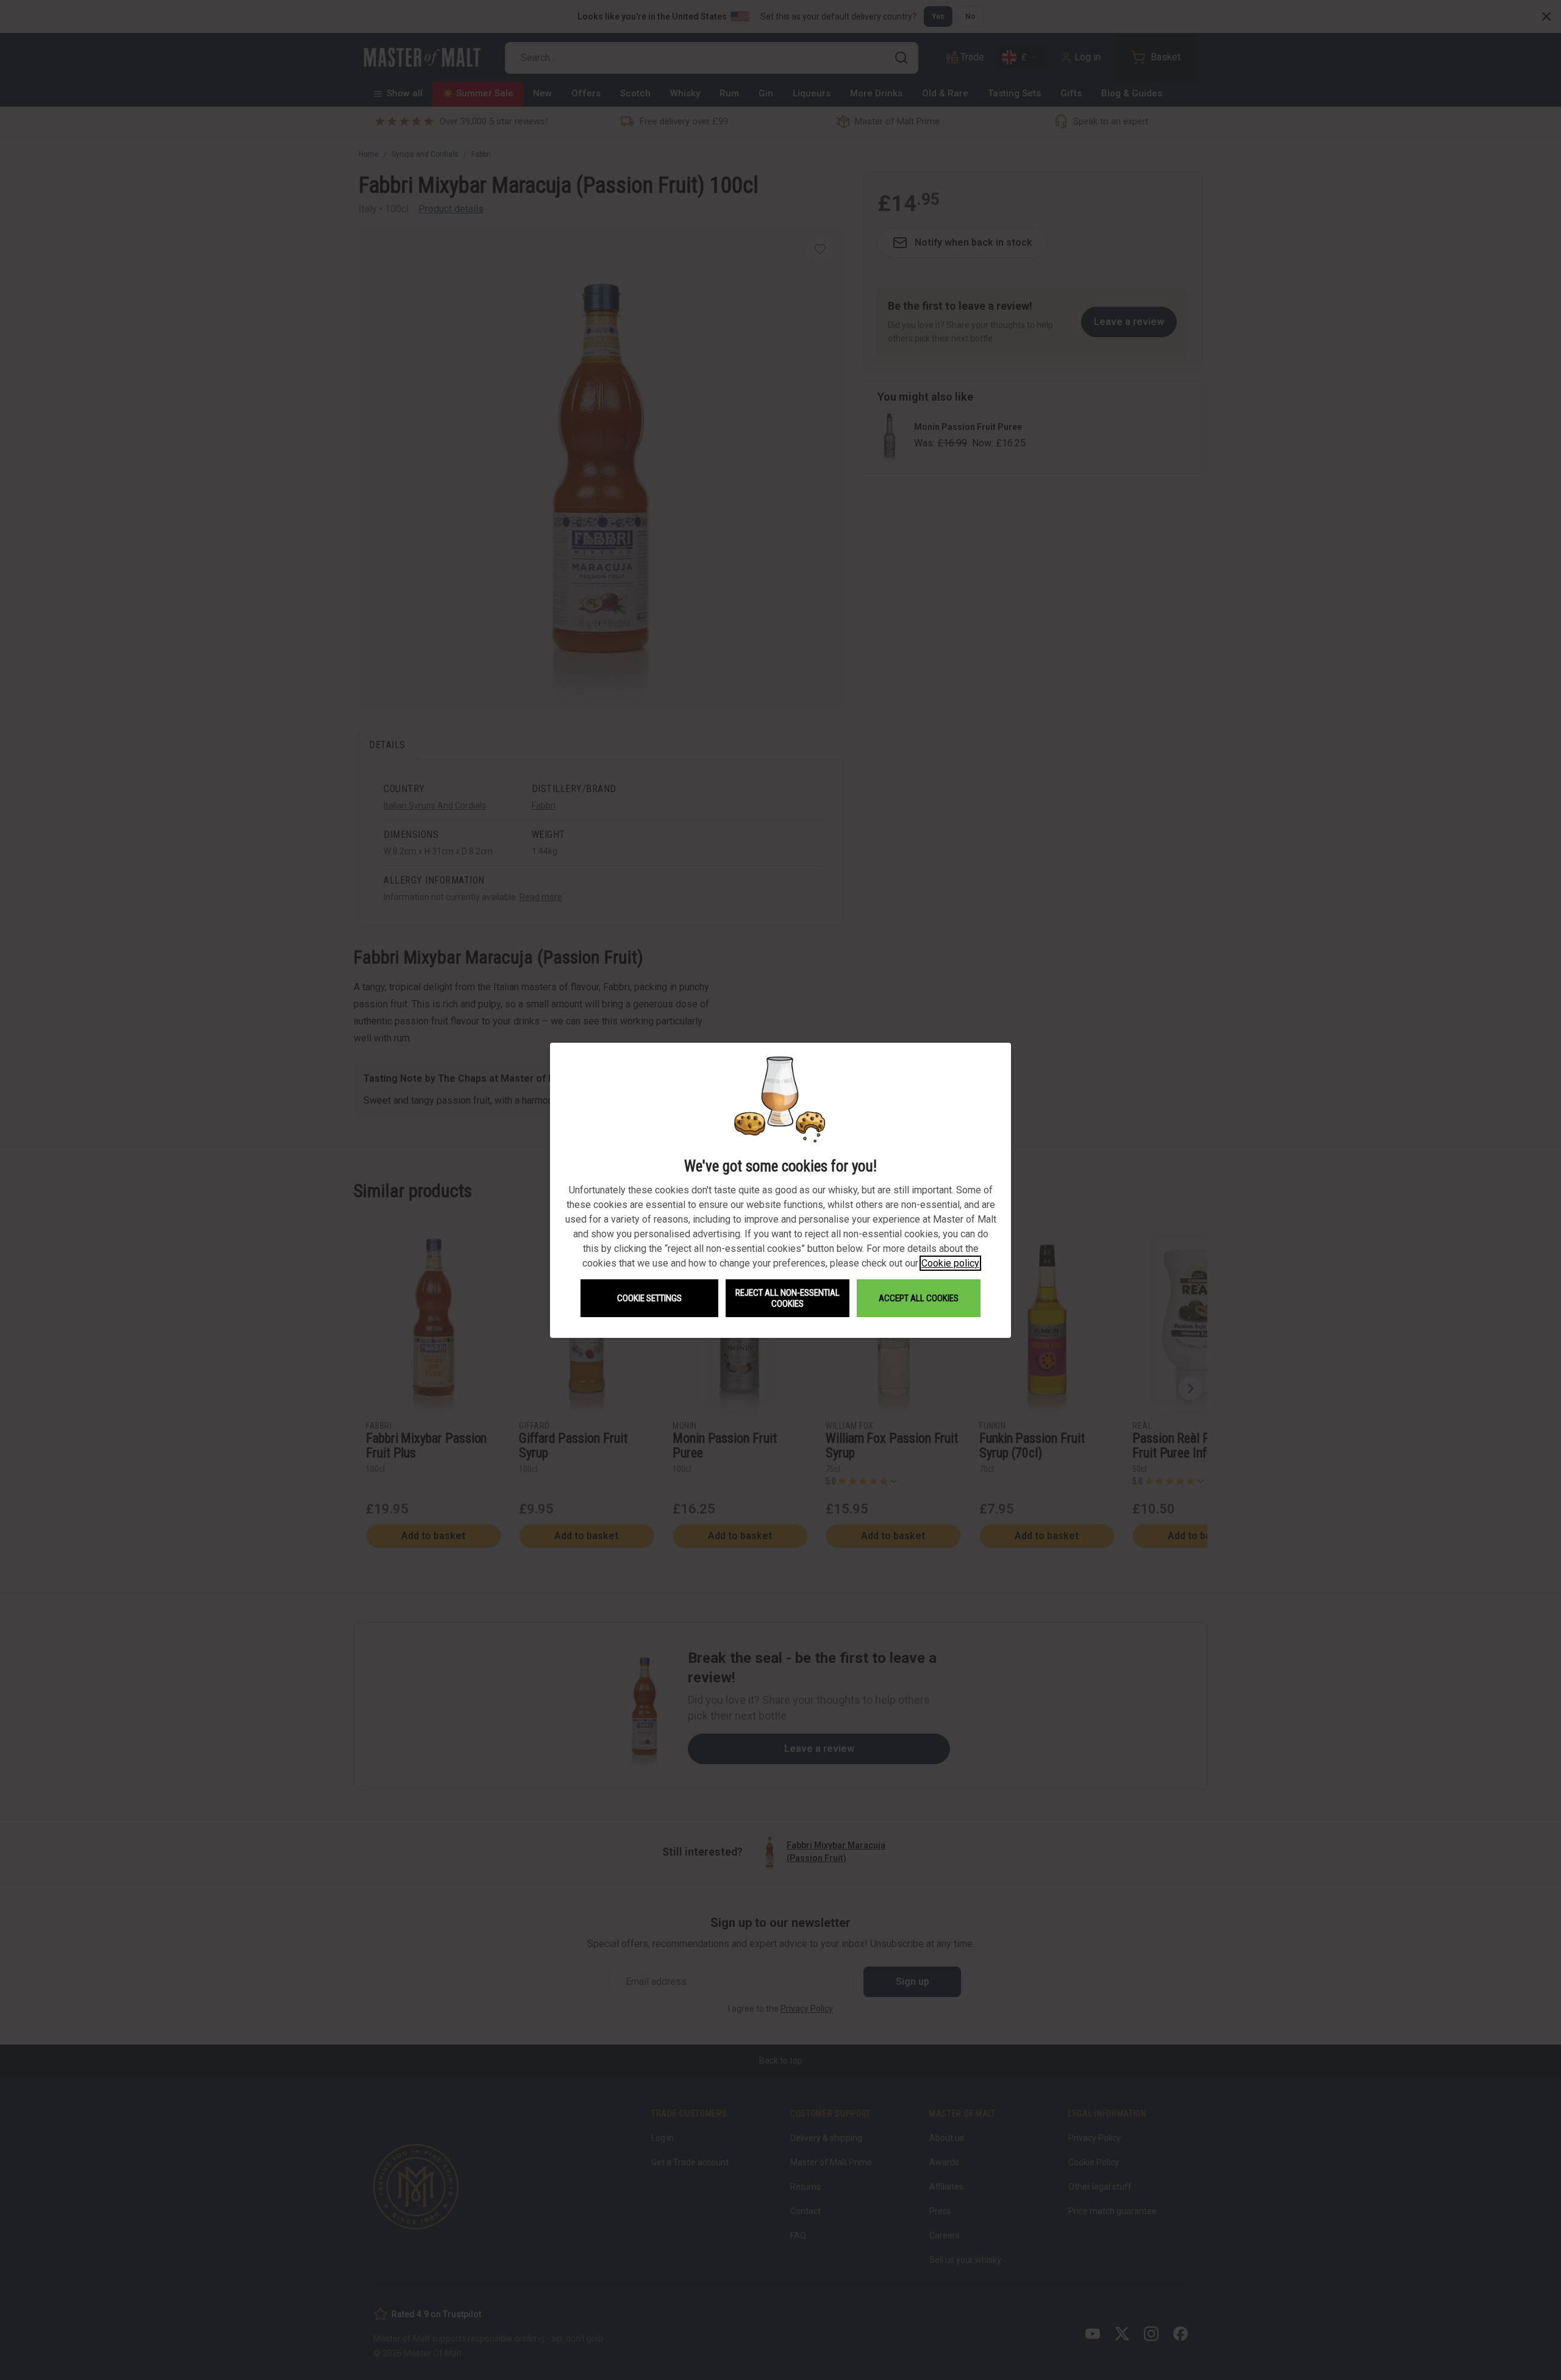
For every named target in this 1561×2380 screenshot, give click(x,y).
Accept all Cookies (919, 1298)
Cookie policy (950, 1263)
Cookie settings (649, 1298)
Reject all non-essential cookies (788, 1298)
